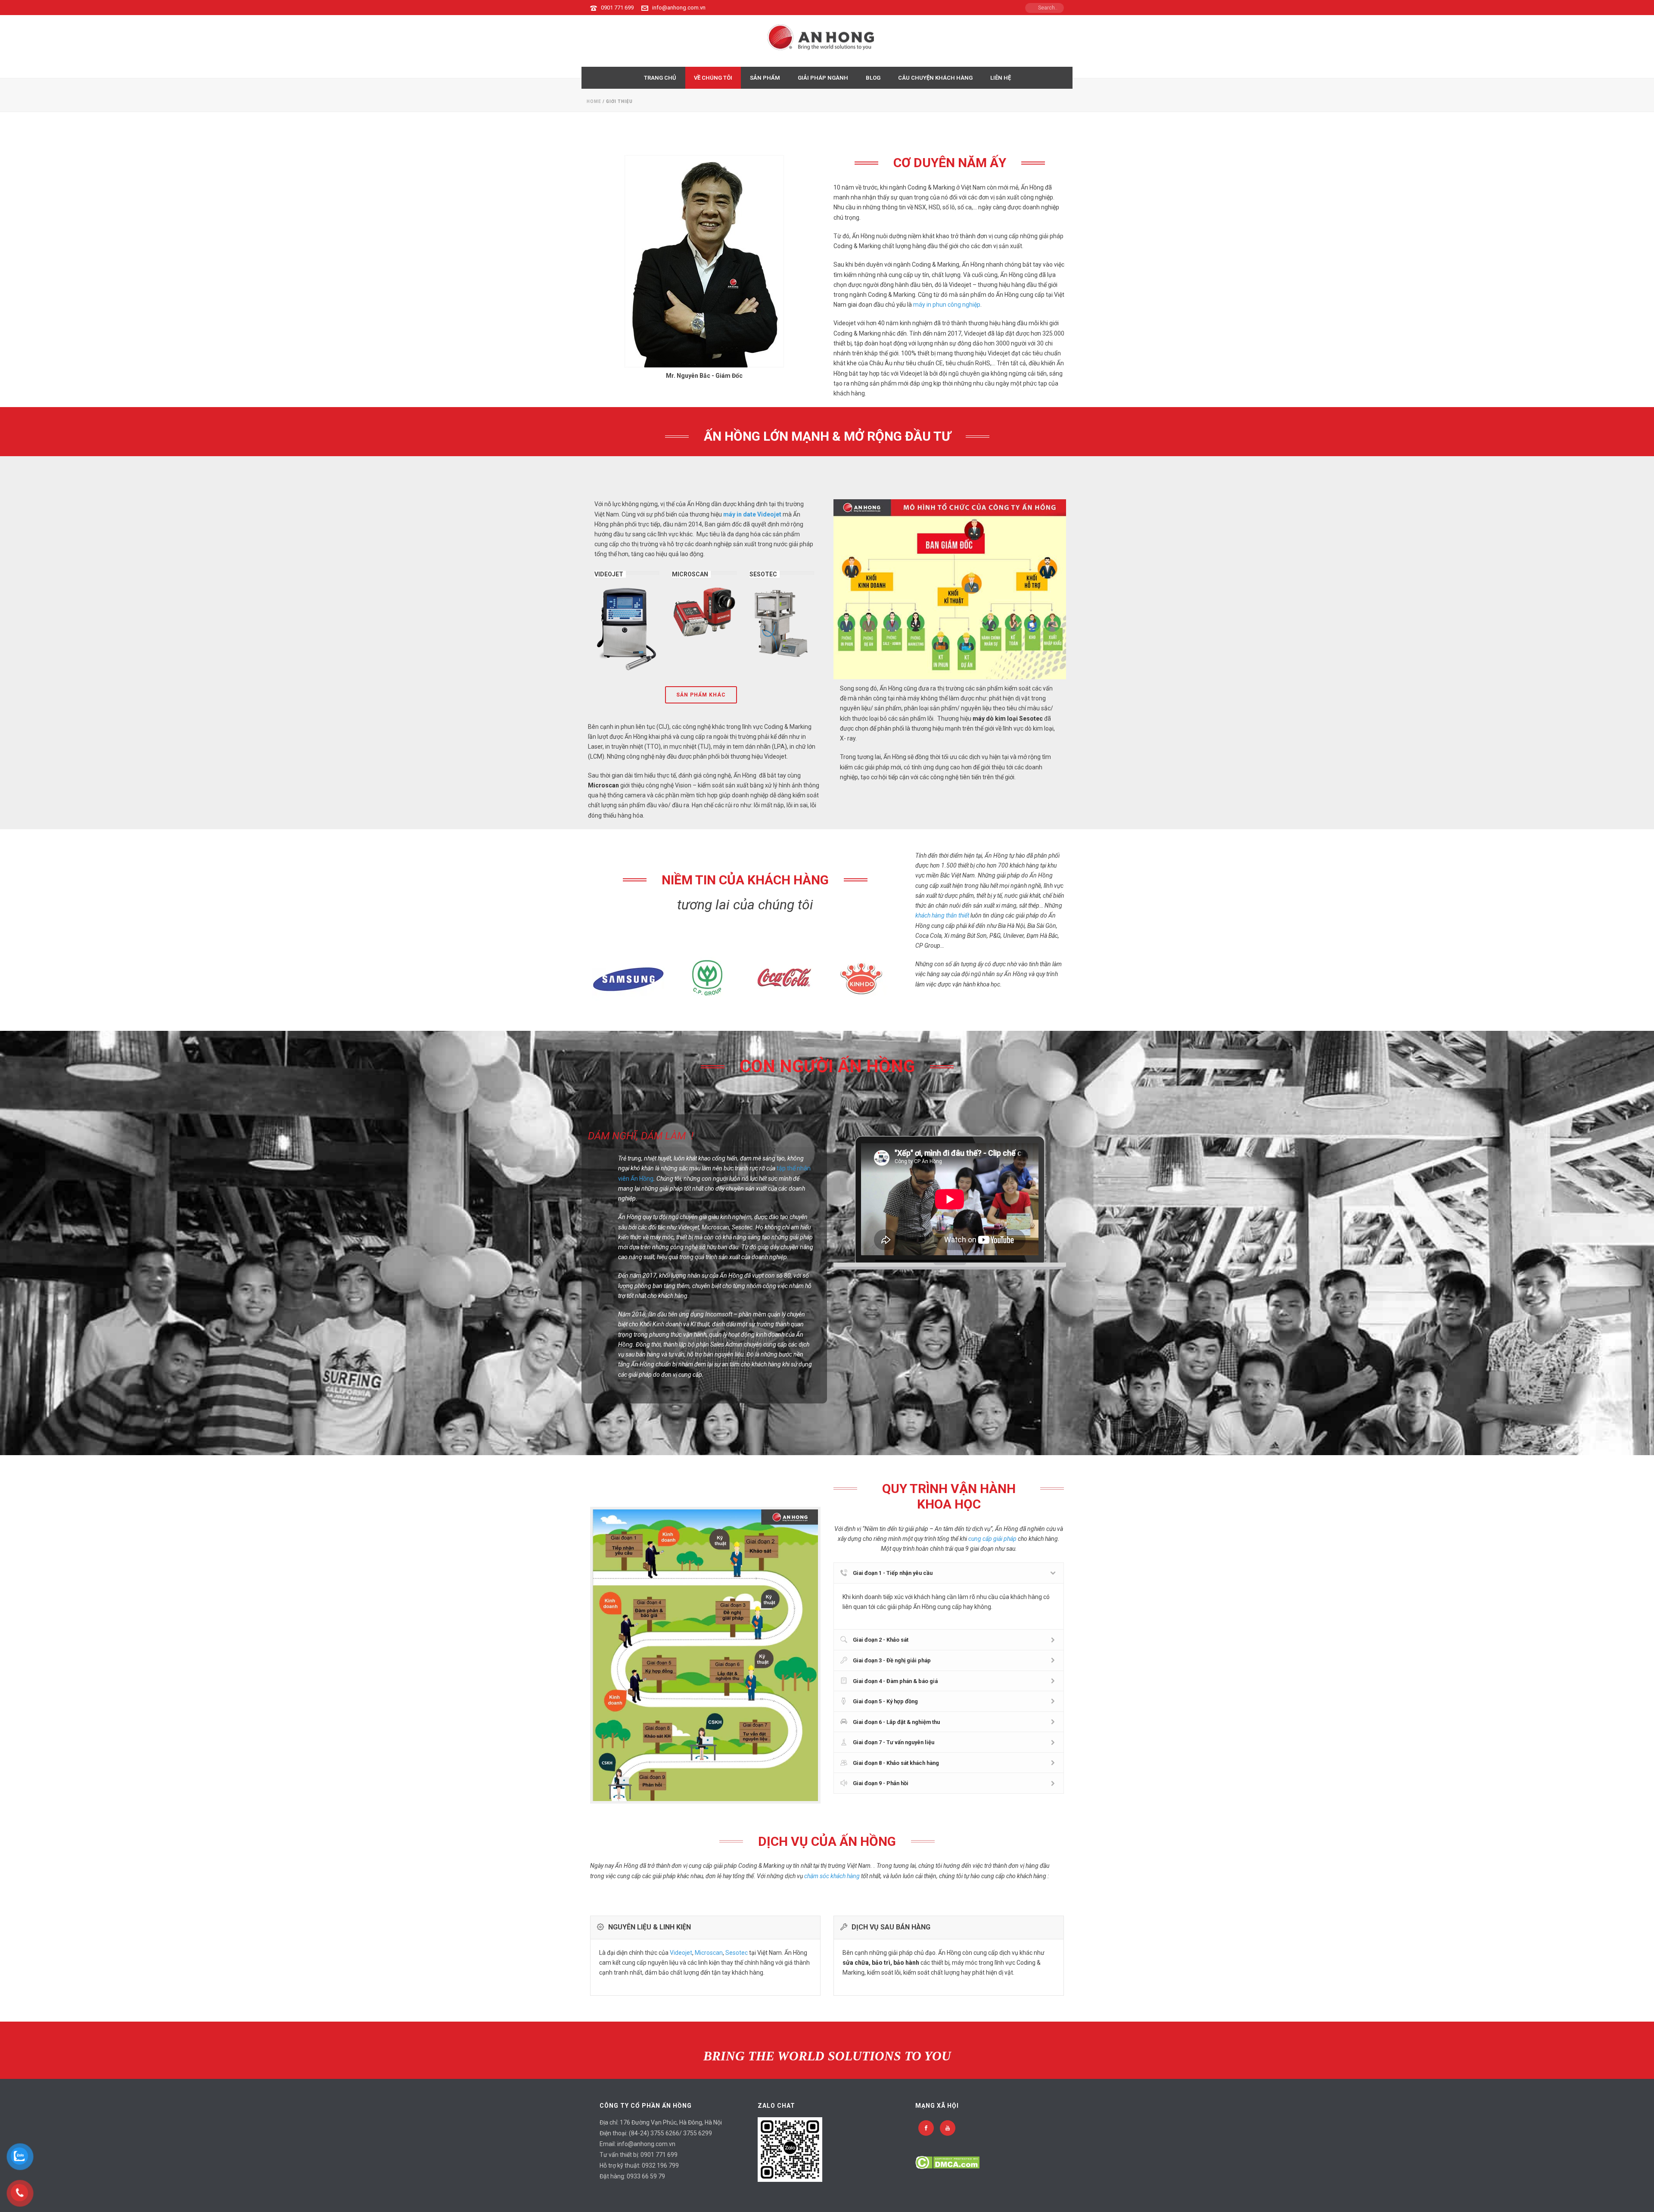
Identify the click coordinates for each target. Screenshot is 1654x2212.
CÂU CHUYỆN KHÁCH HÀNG (935, 78)
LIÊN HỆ (1001, 78)
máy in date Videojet (752, 514)
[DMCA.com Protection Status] (947, 2162)
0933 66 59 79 (646, 2176)
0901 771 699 (617, 8)
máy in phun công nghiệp (947, 305)
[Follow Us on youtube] (948, 2128)
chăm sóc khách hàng (832, 1876)
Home (594, 101)
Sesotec (737, 1953)
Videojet (681, 1953)
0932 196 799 (660, 2165)
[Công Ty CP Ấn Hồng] (827, 41)
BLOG (873, 78)
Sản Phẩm (765, 78)
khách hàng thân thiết (942, 915)
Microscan (709, 1953)
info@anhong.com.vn (679, 8)
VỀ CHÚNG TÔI (713, 78)
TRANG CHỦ (660, 78)
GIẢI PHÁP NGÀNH (823, 78)
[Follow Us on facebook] (926, 2128)
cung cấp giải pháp (992, 1539)
